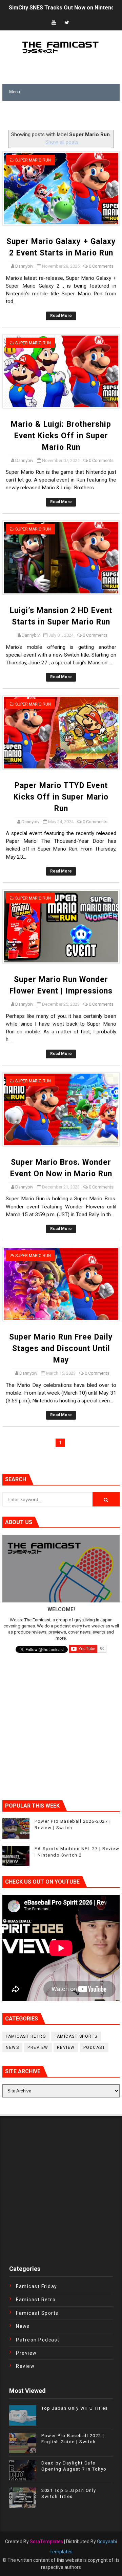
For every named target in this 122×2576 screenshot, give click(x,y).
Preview (38, 2047)
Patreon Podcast (38, 2340)
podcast (94, 2047)
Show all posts (62, 142)
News (12, 2047)
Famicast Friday (37, 2286)
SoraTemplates (46, 2542)
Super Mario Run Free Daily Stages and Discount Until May (61, 1348)
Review (66, 2047)
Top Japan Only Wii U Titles (75, 2408)
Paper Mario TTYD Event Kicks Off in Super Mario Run (61, 797)
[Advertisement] (62, 116)
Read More (61, 316)
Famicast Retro (26, 2036)
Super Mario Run (33, 160)
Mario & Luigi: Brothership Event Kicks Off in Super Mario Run (61, 436)
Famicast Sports (76, 2036)
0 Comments (101, 266)
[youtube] (54, 23)
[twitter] (67, 23)
